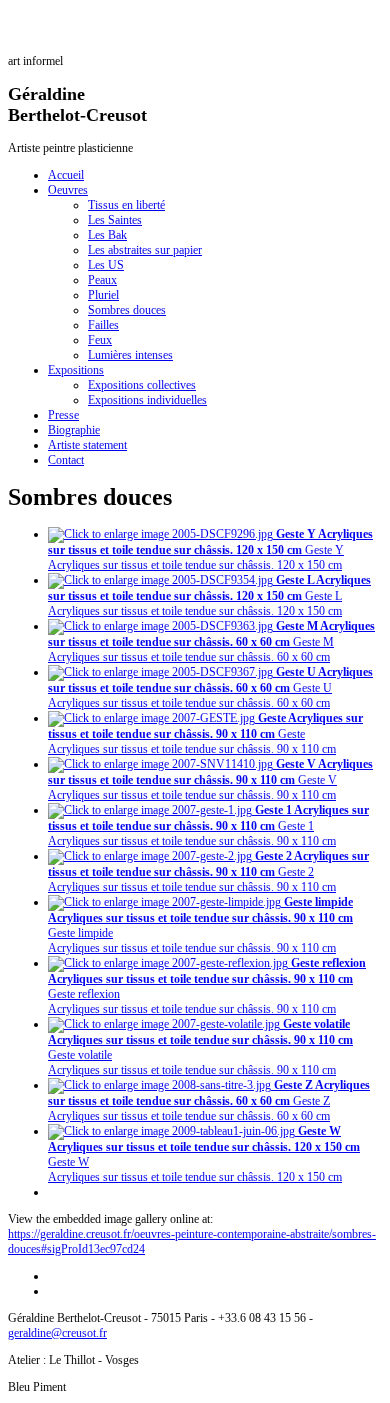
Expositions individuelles (147, 400)
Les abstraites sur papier (145, 250)
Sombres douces (127, 310)
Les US (106, 265)
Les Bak (107, 235)
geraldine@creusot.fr (57, 1333)
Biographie (74, 430)
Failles (103, 325)
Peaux (102, 280)
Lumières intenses (130, 355)
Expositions (76, 370)
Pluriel (103, 295)
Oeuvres (68, 190)
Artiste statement (87, 445)
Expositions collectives (142, 385)
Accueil (66, 175)
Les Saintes (115, 220)
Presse (63, 415)
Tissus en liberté (126, 205)
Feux (100, 340)
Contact (66, 460)
